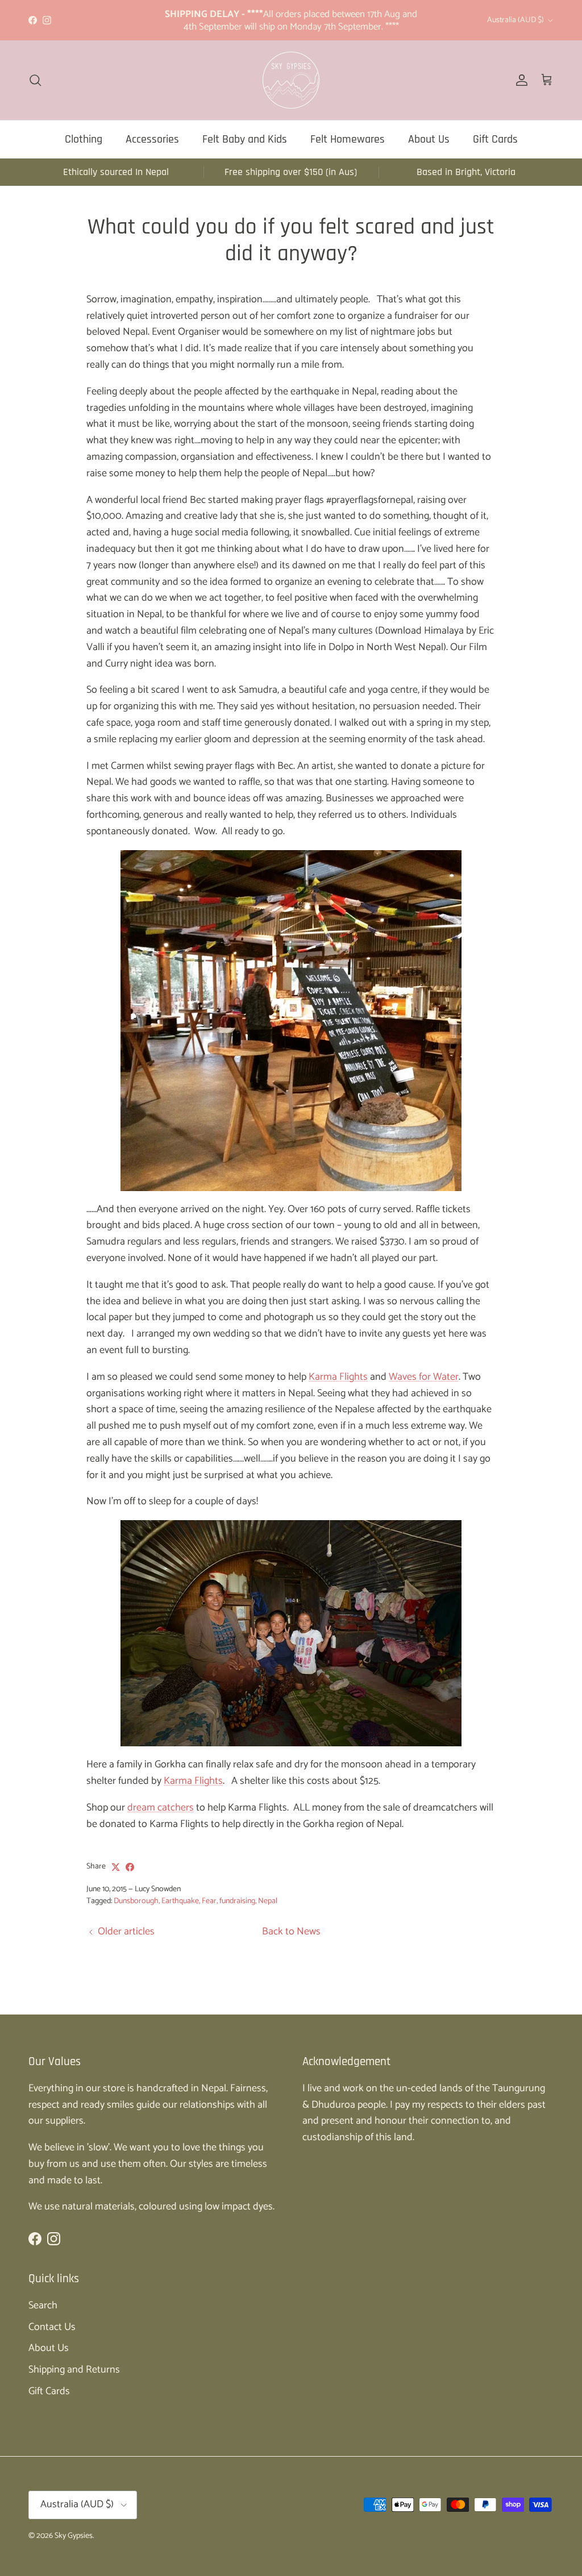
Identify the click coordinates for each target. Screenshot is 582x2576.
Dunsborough (136, 1901)
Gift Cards (495, 139)
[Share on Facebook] (130, 1867)
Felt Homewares (348, 139)
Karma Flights (338, 1377)
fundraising (237, 1901)
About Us (429, 139)
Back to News (291, 1932)
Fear (209, 1901)
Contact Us (52, 2327)
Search (43, 2306)
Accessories (152, 139)
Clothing (84, 139)
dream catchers (161, 1808)
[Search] (35, 80)
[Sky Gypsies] (291, 80)
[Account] (519, 80)
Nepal (268, 1901)
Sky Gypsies (74, 2536)
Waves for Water (424, 1377)
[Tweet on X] (116, 1867)
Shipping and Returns (74, 2370)
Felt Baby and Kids (245, 139)
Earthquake (180, 1901)
